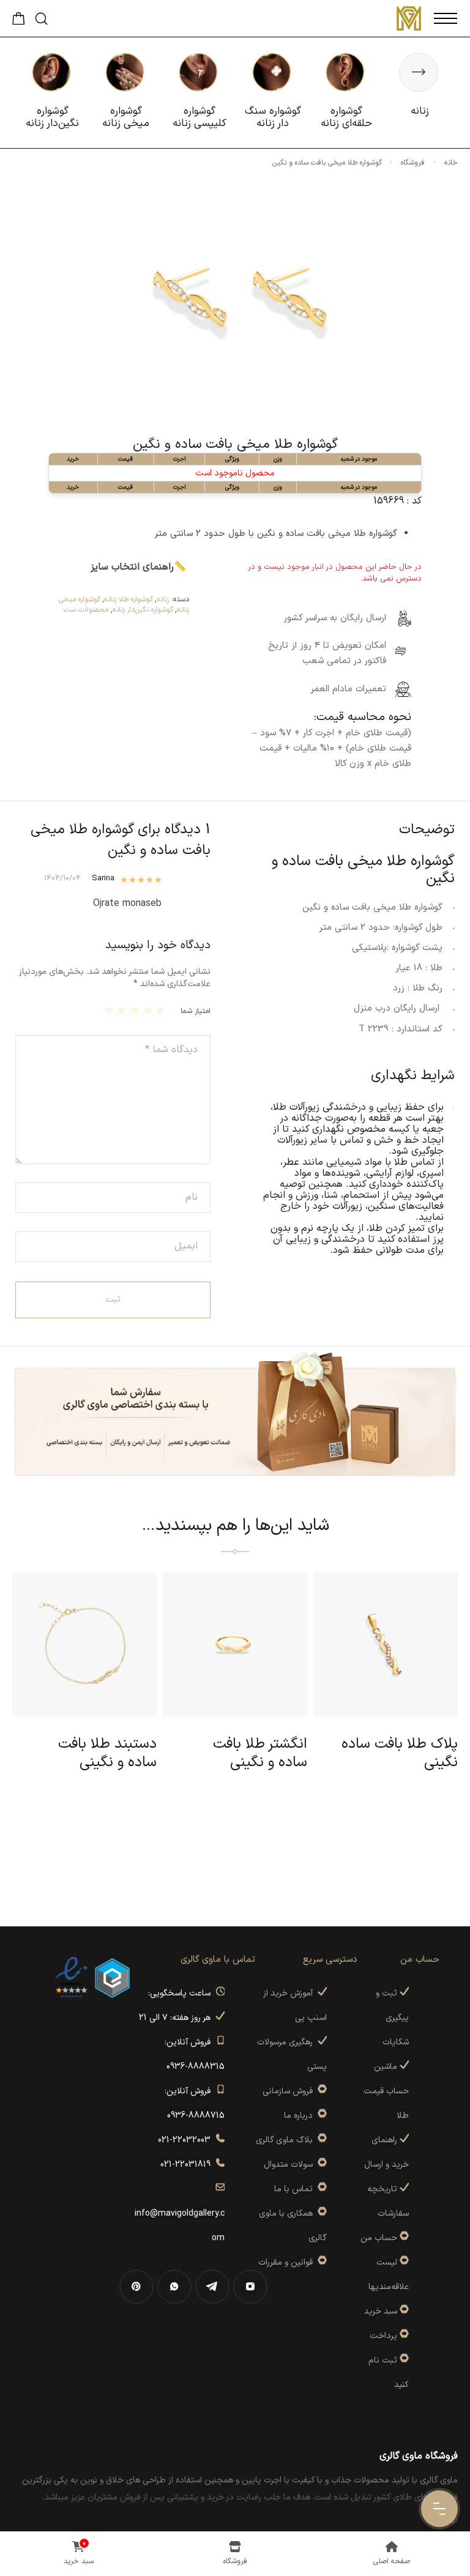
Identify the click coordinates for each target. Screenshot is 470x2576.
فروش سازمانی (290, 2091)
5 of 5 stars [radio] (110, 1010)
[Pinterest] (136, 2287)
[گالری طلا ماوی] (409, 18)
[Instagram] (250, 2287)
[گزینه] (403, 2238)
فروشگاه (413, 163)
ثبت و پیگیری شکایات (392, 2018)
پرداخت (383, 2336)
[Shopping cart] (19, 22)
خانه (451, 163)
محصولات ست (86, 610)
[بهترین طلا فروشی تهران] (71, 1977)
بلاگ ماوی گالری (287, 2140)
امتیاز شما (196, 1011)
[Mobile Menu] (446, 18)
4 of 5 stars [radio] (123, 1010)
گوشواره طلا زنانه (129, 599)
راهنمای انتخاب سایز (132, 567)
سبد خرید (381, 2311)
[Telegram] (212, 2287)
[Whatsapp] (174, 2287)
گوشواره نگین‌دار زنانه (143, 610)
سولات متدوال (291, 2165)
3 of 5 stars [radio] (136, 1010)
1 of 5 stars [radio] (162, 1010)
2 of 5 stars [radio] (149, 1010)
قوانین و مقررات (288, 2262)
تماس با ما (296, 2189)
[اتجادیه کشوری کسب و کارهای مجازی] (112, 1977)
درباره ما (301, 2116)
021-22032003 (187, 2140)
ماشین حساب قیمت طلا (386, 2091)
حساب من (379, 2238)
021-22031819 (188, 2165)
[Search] (41, 19)
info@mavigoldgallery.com (180, 2214)
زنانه (163, 599)
